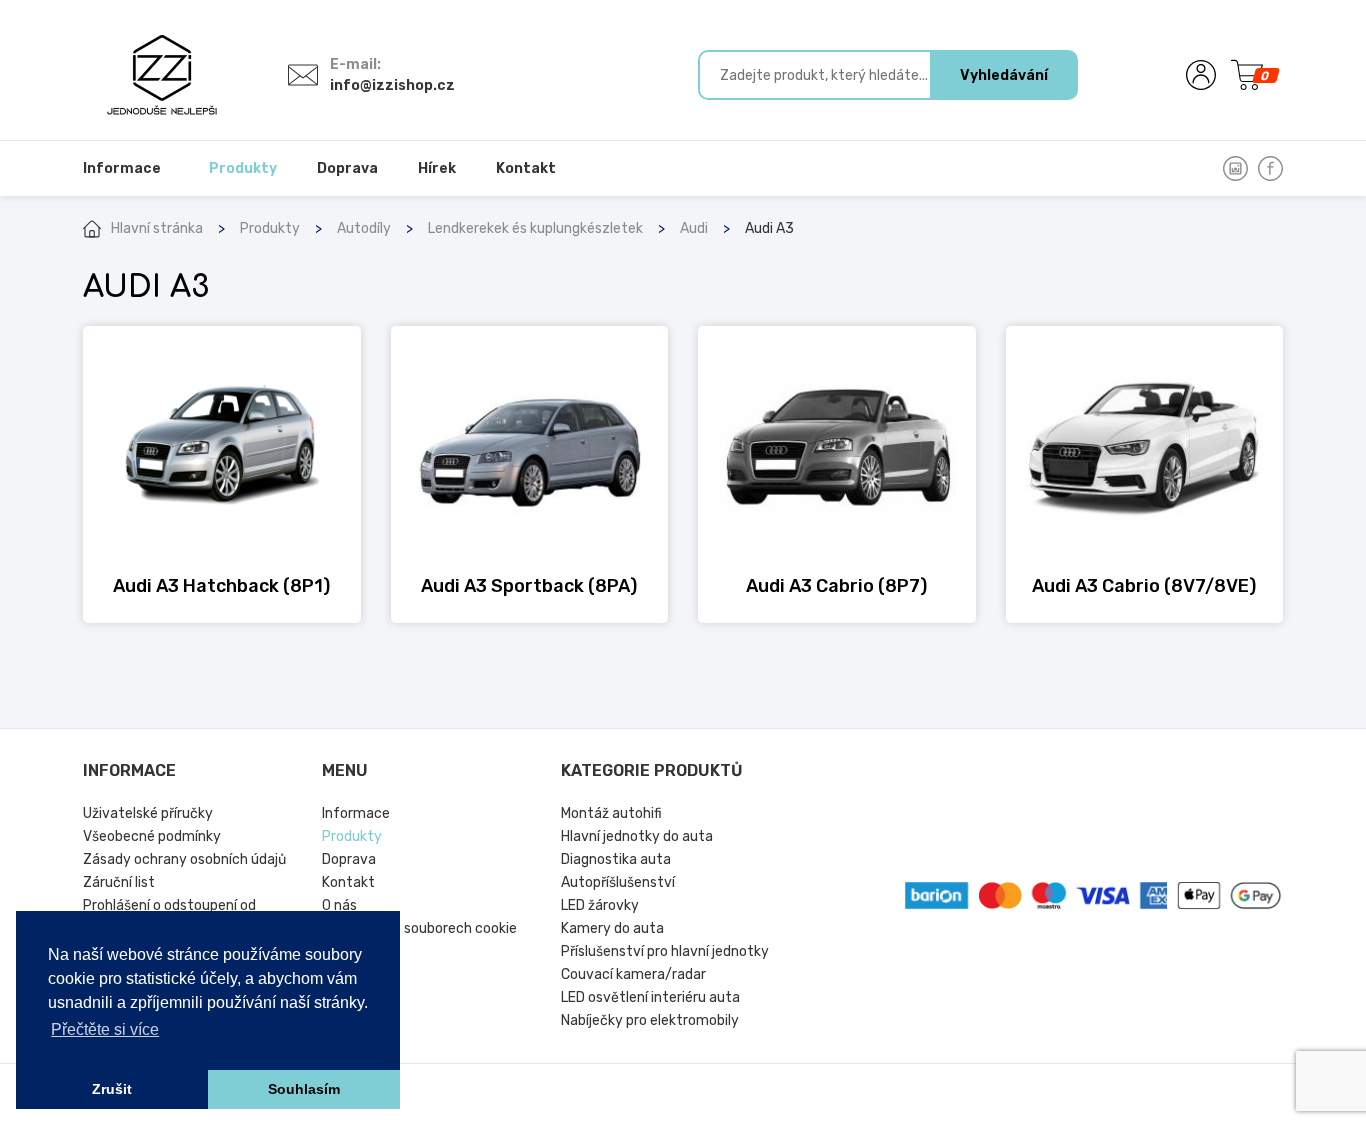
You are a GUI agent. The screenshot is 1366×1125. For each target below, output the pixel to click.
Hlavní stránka (157, 228)
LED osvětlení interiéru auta (650, 997)
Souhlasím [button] (304, 1089)
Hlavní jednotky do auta (637, 836)
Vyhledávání (1004, 75)
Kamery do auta (612, 928)
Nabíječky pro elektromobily (650, 1020)
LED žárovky (600, 905)
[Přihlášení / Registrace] (1201, 75)
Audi (694, 228)
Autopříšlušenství (618, 882)
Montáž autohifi (611, 813)
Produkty (270, 228)
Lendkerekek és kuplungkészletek (535, 228)
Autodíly (364, 228)
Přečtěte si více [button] (105, 1029)
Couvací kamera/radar (633, 974)
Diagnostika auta (616, 859)
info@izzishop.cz (392, 85)
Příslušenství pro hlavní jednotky (665, 951)
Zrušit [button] (112, 1089)
